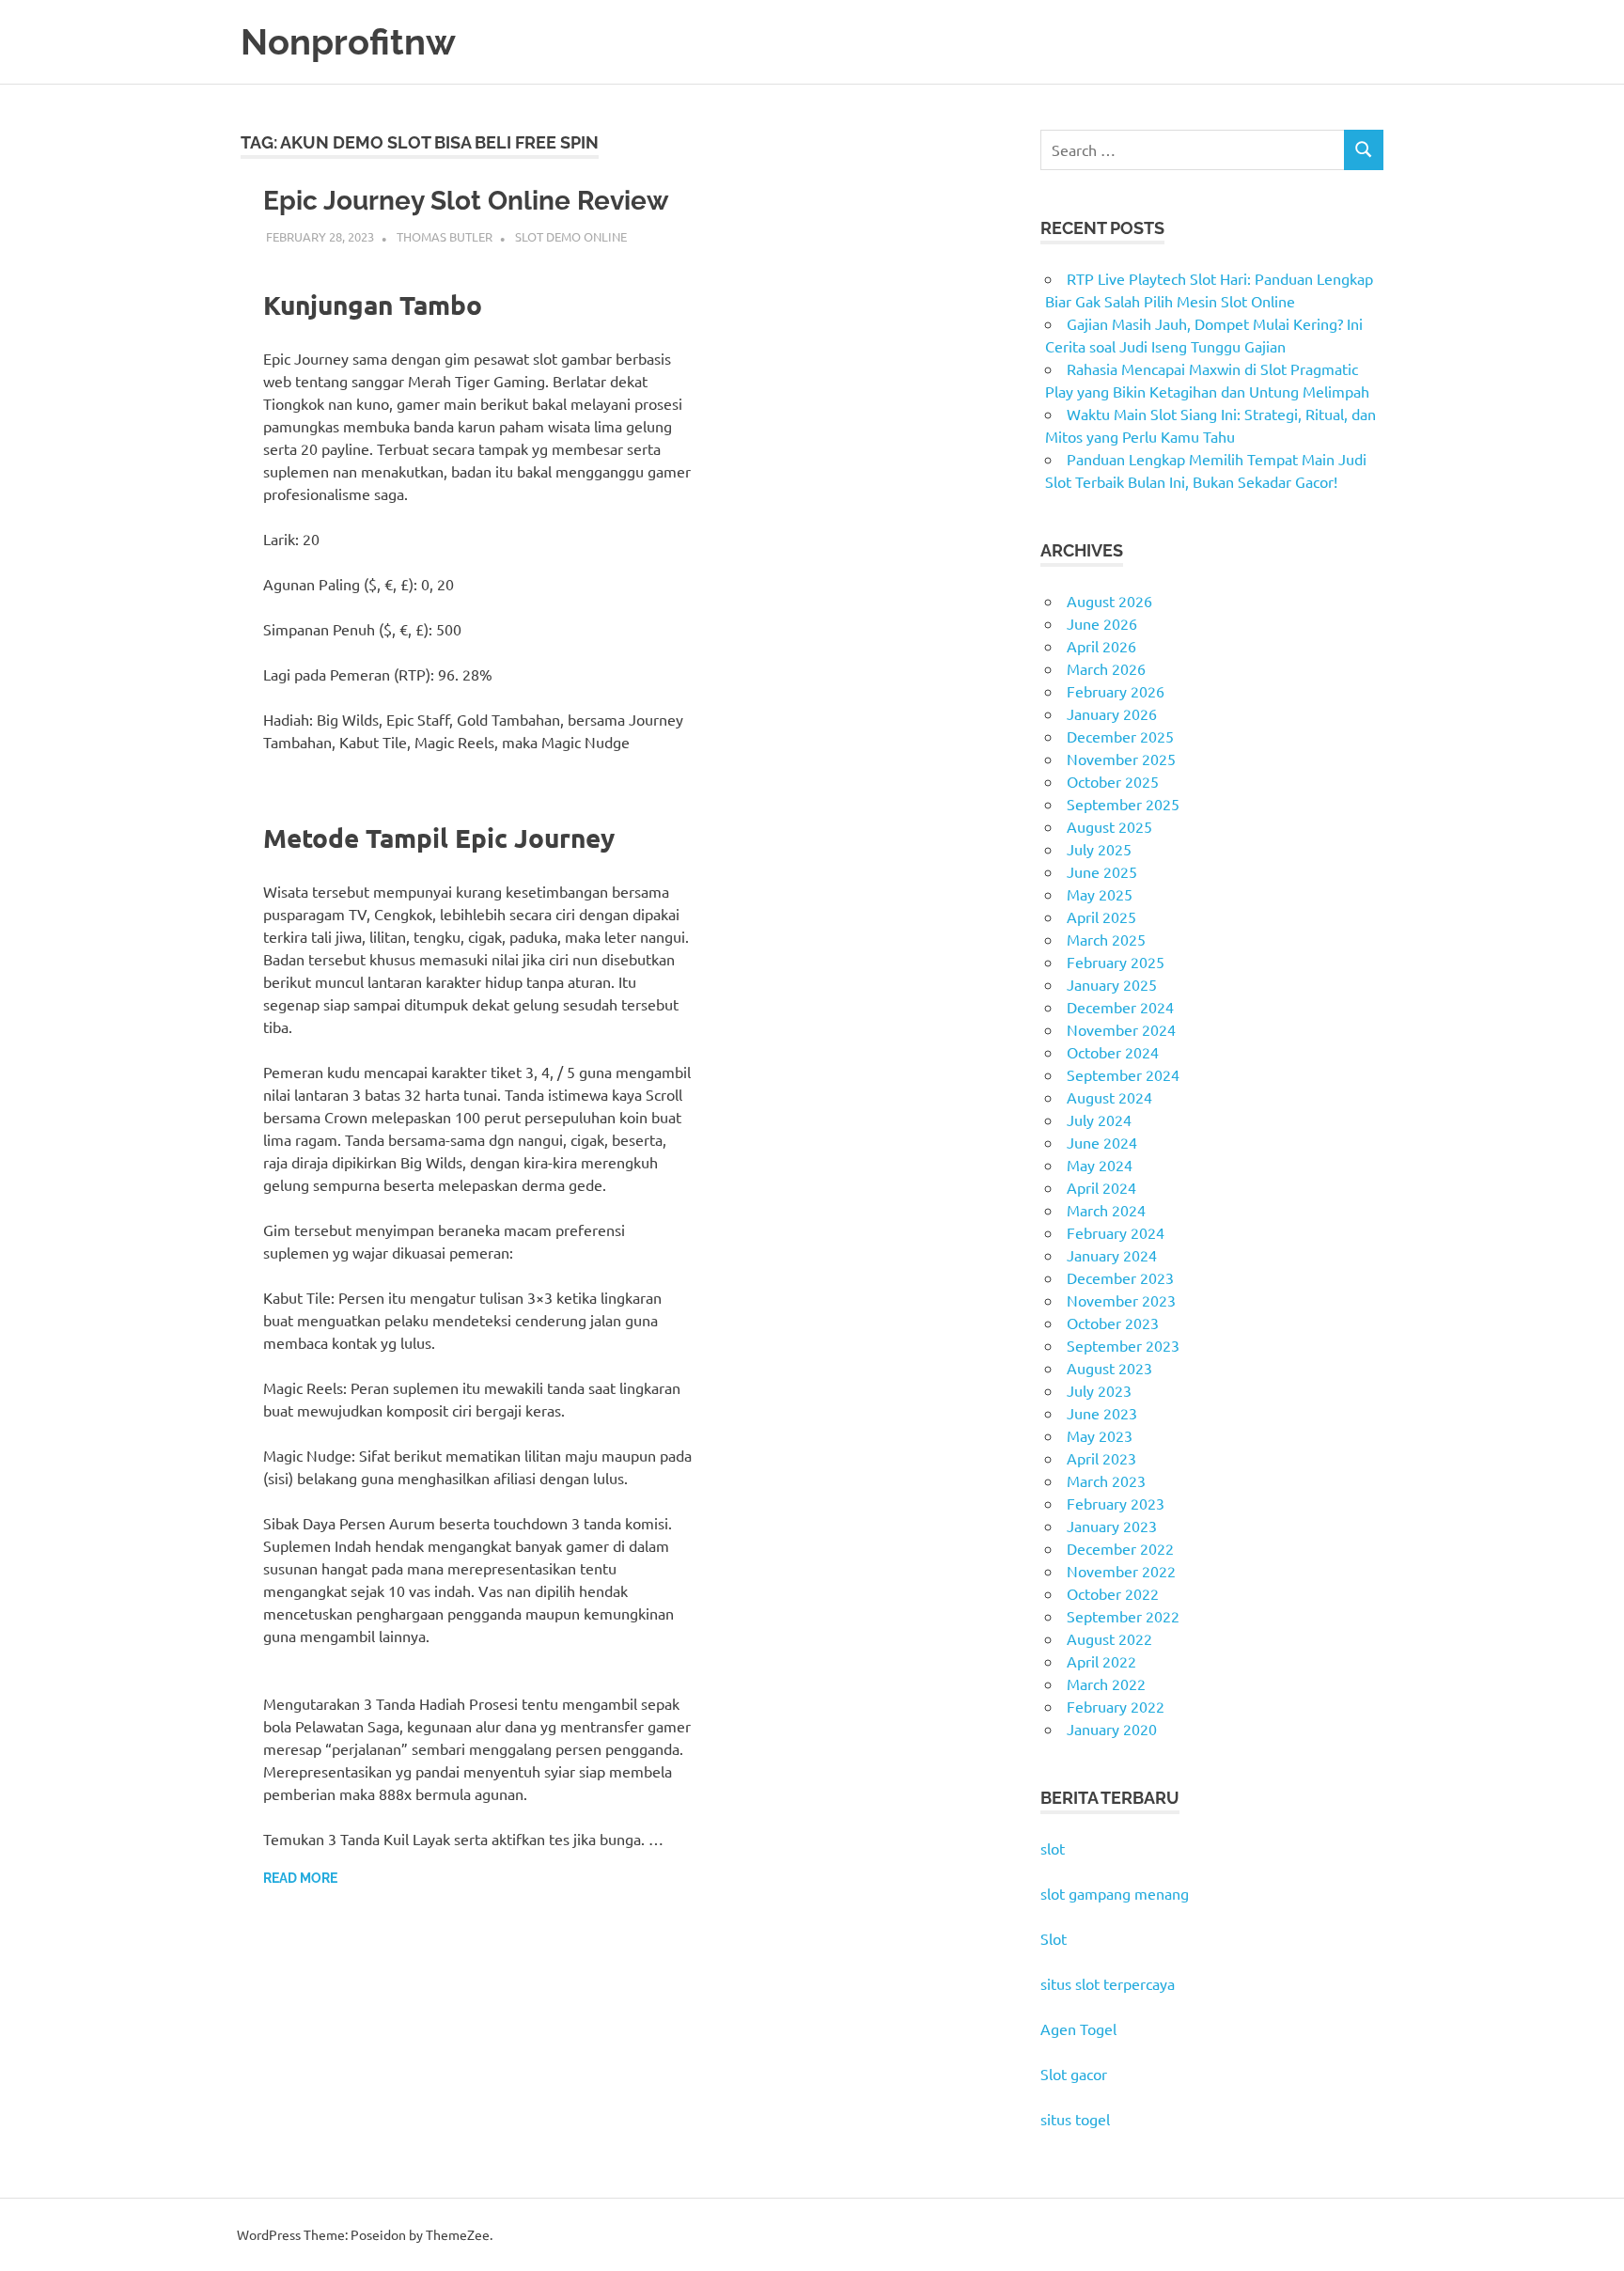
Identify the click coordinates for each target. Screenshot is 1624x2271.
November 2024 (1121, 1029)
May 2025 (1100, 894)
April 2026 (1101, 646)
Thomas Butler (445, 236)
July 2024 (1099, 1120)
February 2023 (1116, 1503)
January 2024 (1112, 1255)
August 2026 (1109, 601)
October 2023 (1113, 1323)
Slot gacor (1074, 2074)
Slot (1054, 1938)
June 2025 (1102, 871)
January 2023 (1112, 1526)
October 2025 (1113, 781)
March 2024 (1106, 1210)
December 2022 (1120, 1548)
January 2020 (1112, 1729)
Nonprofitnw (348, 42)
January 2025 (1112, 984)
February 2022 (1116, 1706)
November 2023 (1121, 1300)
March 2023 (1106, 1480)
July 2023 (1099, 1390)
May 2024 (1100, 1165)
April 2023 (1101, 1458)
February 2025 (1116, 962)
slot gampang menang (1115, 1893)
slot (1053, 1848)
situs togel (1075, 2119)
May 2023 (1100, 1435)
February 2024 (1116, 1232)
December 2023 (1120, 1277)
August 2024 (1109, 1097)
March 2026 (1106, 668)
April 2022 (1101, 1661)
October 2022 (1113, 1593)
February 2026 (1116, 691)
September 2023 (1123, 1345)
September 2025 (1123, 804)
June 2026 (1102, 623)
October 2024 (1113, 1052)
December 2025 (1120, 736)
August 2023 (1109, 1368)
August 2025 (1109, 826)
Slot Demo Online (571, 236)
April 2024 (1101, 1187)
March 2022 (1106, 1684)
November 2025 (1121, 759)
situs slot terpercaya (1108, 1983)
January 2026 (1112, 713)
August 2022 (1109, 1638)
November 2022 (1121, 1571)
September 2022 (1123, 1616)
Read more (300, 1878)
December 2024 (1120, 1007)
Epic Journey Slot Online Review (466, 201)
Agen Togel (1078, 2028)
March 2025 (1106, 939)
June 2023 (1102, 1413)
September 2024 (1123, 1074)
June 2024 (1102, 1142)
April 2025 (1101, 916)
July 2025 (1099, 849)
